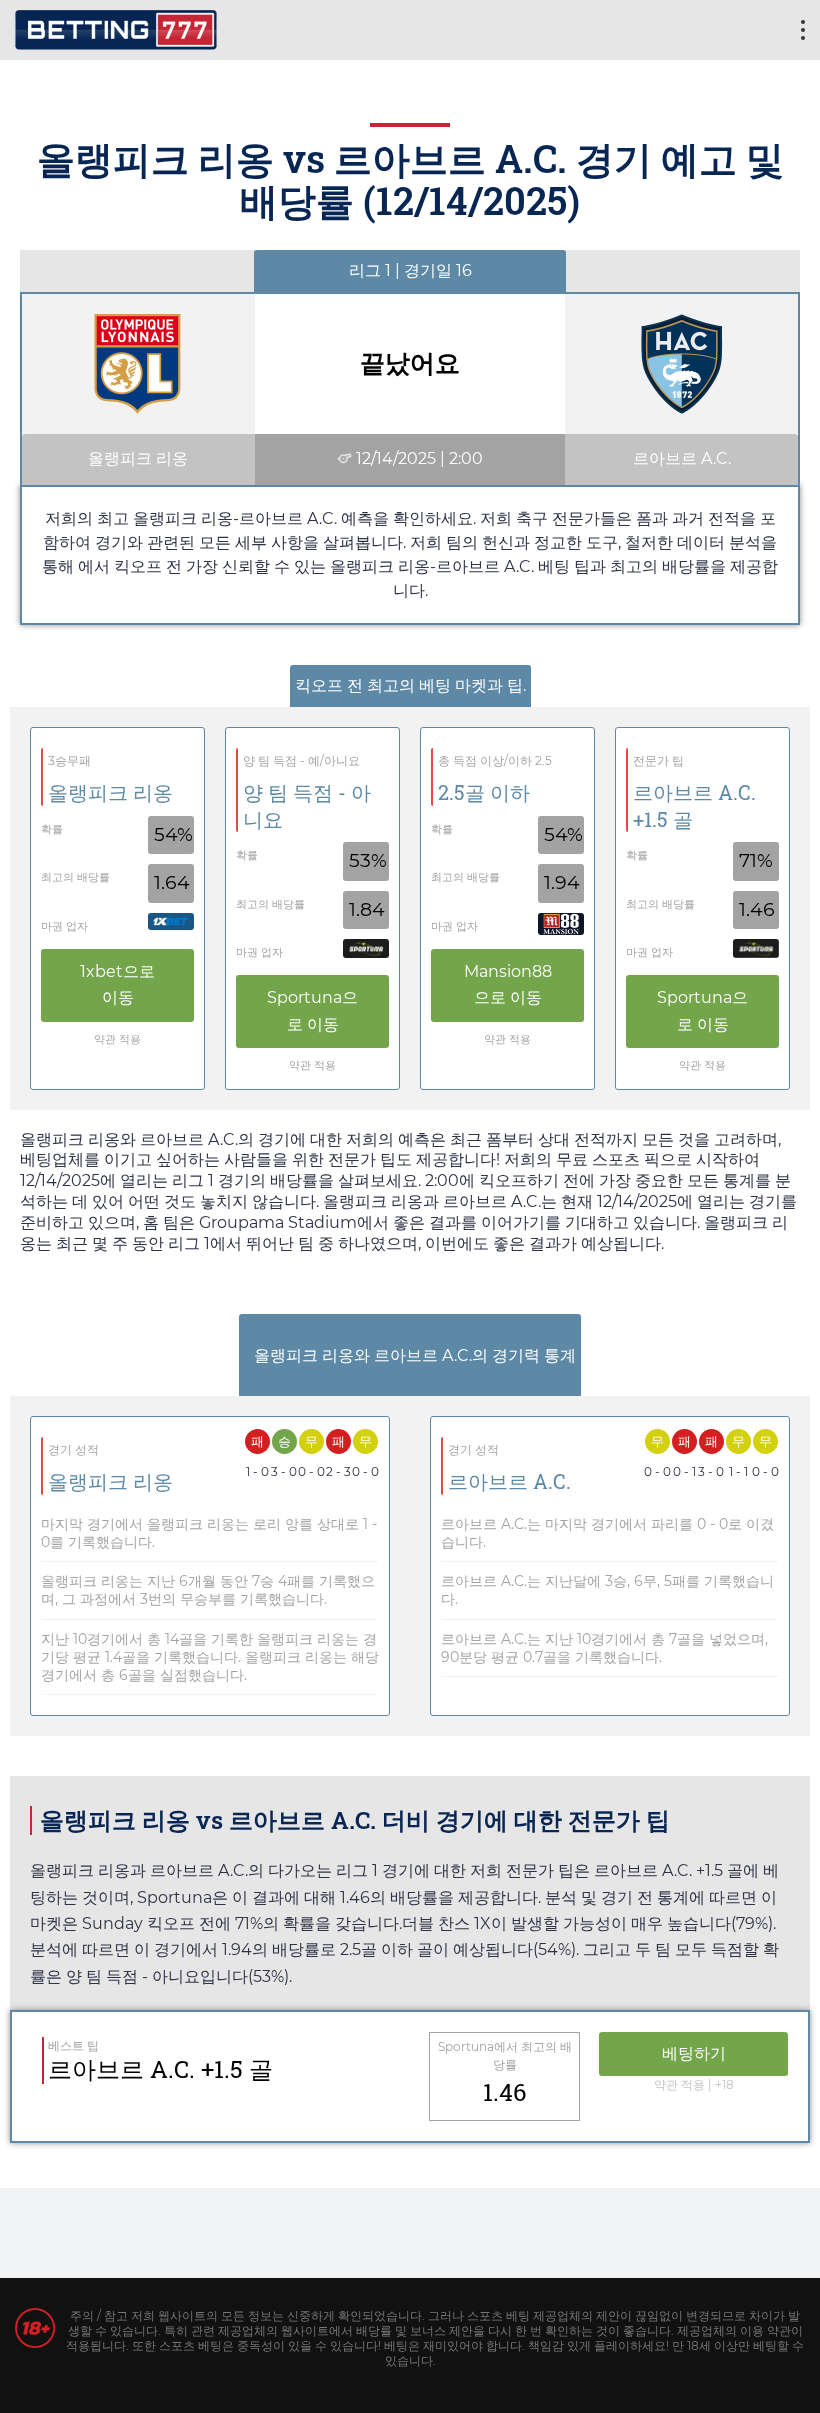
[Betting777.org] (116, 27)
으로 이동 (117, 984)
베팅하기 (694, 2053)
